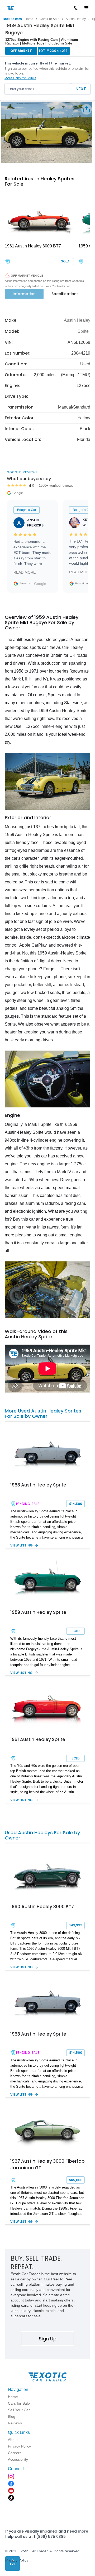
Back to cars (12, 19)
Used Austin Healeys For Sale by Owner (42, 1835)
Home (29, 19)
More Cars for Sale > (20, 78)
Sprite (83, 331)
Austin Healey (76, 19)
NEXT (81, 89)
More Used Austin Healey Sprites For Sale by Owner (43, 1413)
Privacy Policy (17, 2560)
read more (25, 572)
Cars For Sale (49, 19)
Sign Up (48, 2339)
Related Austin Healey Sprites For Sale (40, 181)
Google (40, 584)
